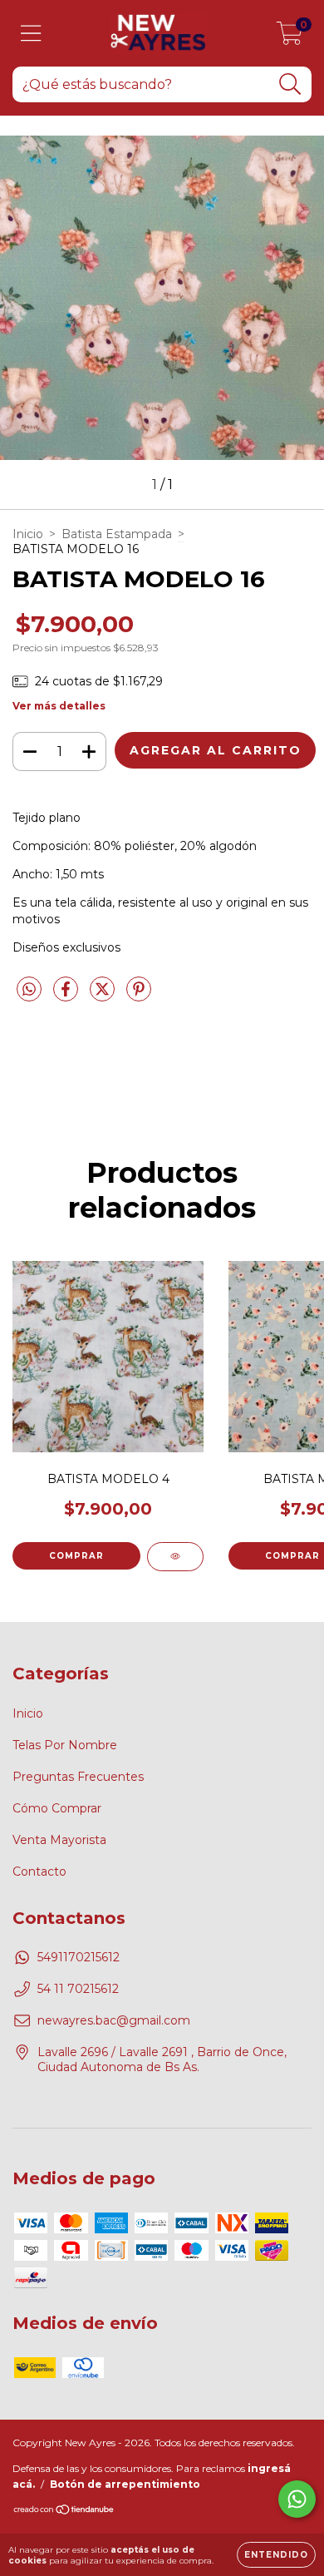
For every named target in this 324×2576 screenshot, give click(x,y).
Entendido (276, 2555)
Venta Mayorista (59, 1840)
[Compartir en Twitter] (104, 996)
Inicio (28, 534)
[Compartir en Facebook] (67, 996)
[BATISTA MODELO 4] (175, 1557)
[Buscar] (290, 84)
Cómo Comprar (57, 1808)
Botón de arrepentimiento (125, 2484)
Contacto (39, 1871)
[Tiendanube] (64, 2511)
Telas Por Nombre (65, 1745)
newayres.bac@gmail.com (114, 2020)
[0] (290, 37)
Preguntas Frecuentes (78, 1777)
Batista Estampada (117, 534)
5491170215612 (79, 1957)
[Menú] (31, 34)
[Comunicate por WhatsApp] (297, 2499)
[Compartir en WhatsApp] (29, 990)
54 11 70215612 (78, 1989)
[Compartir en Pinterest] (139, 996)
